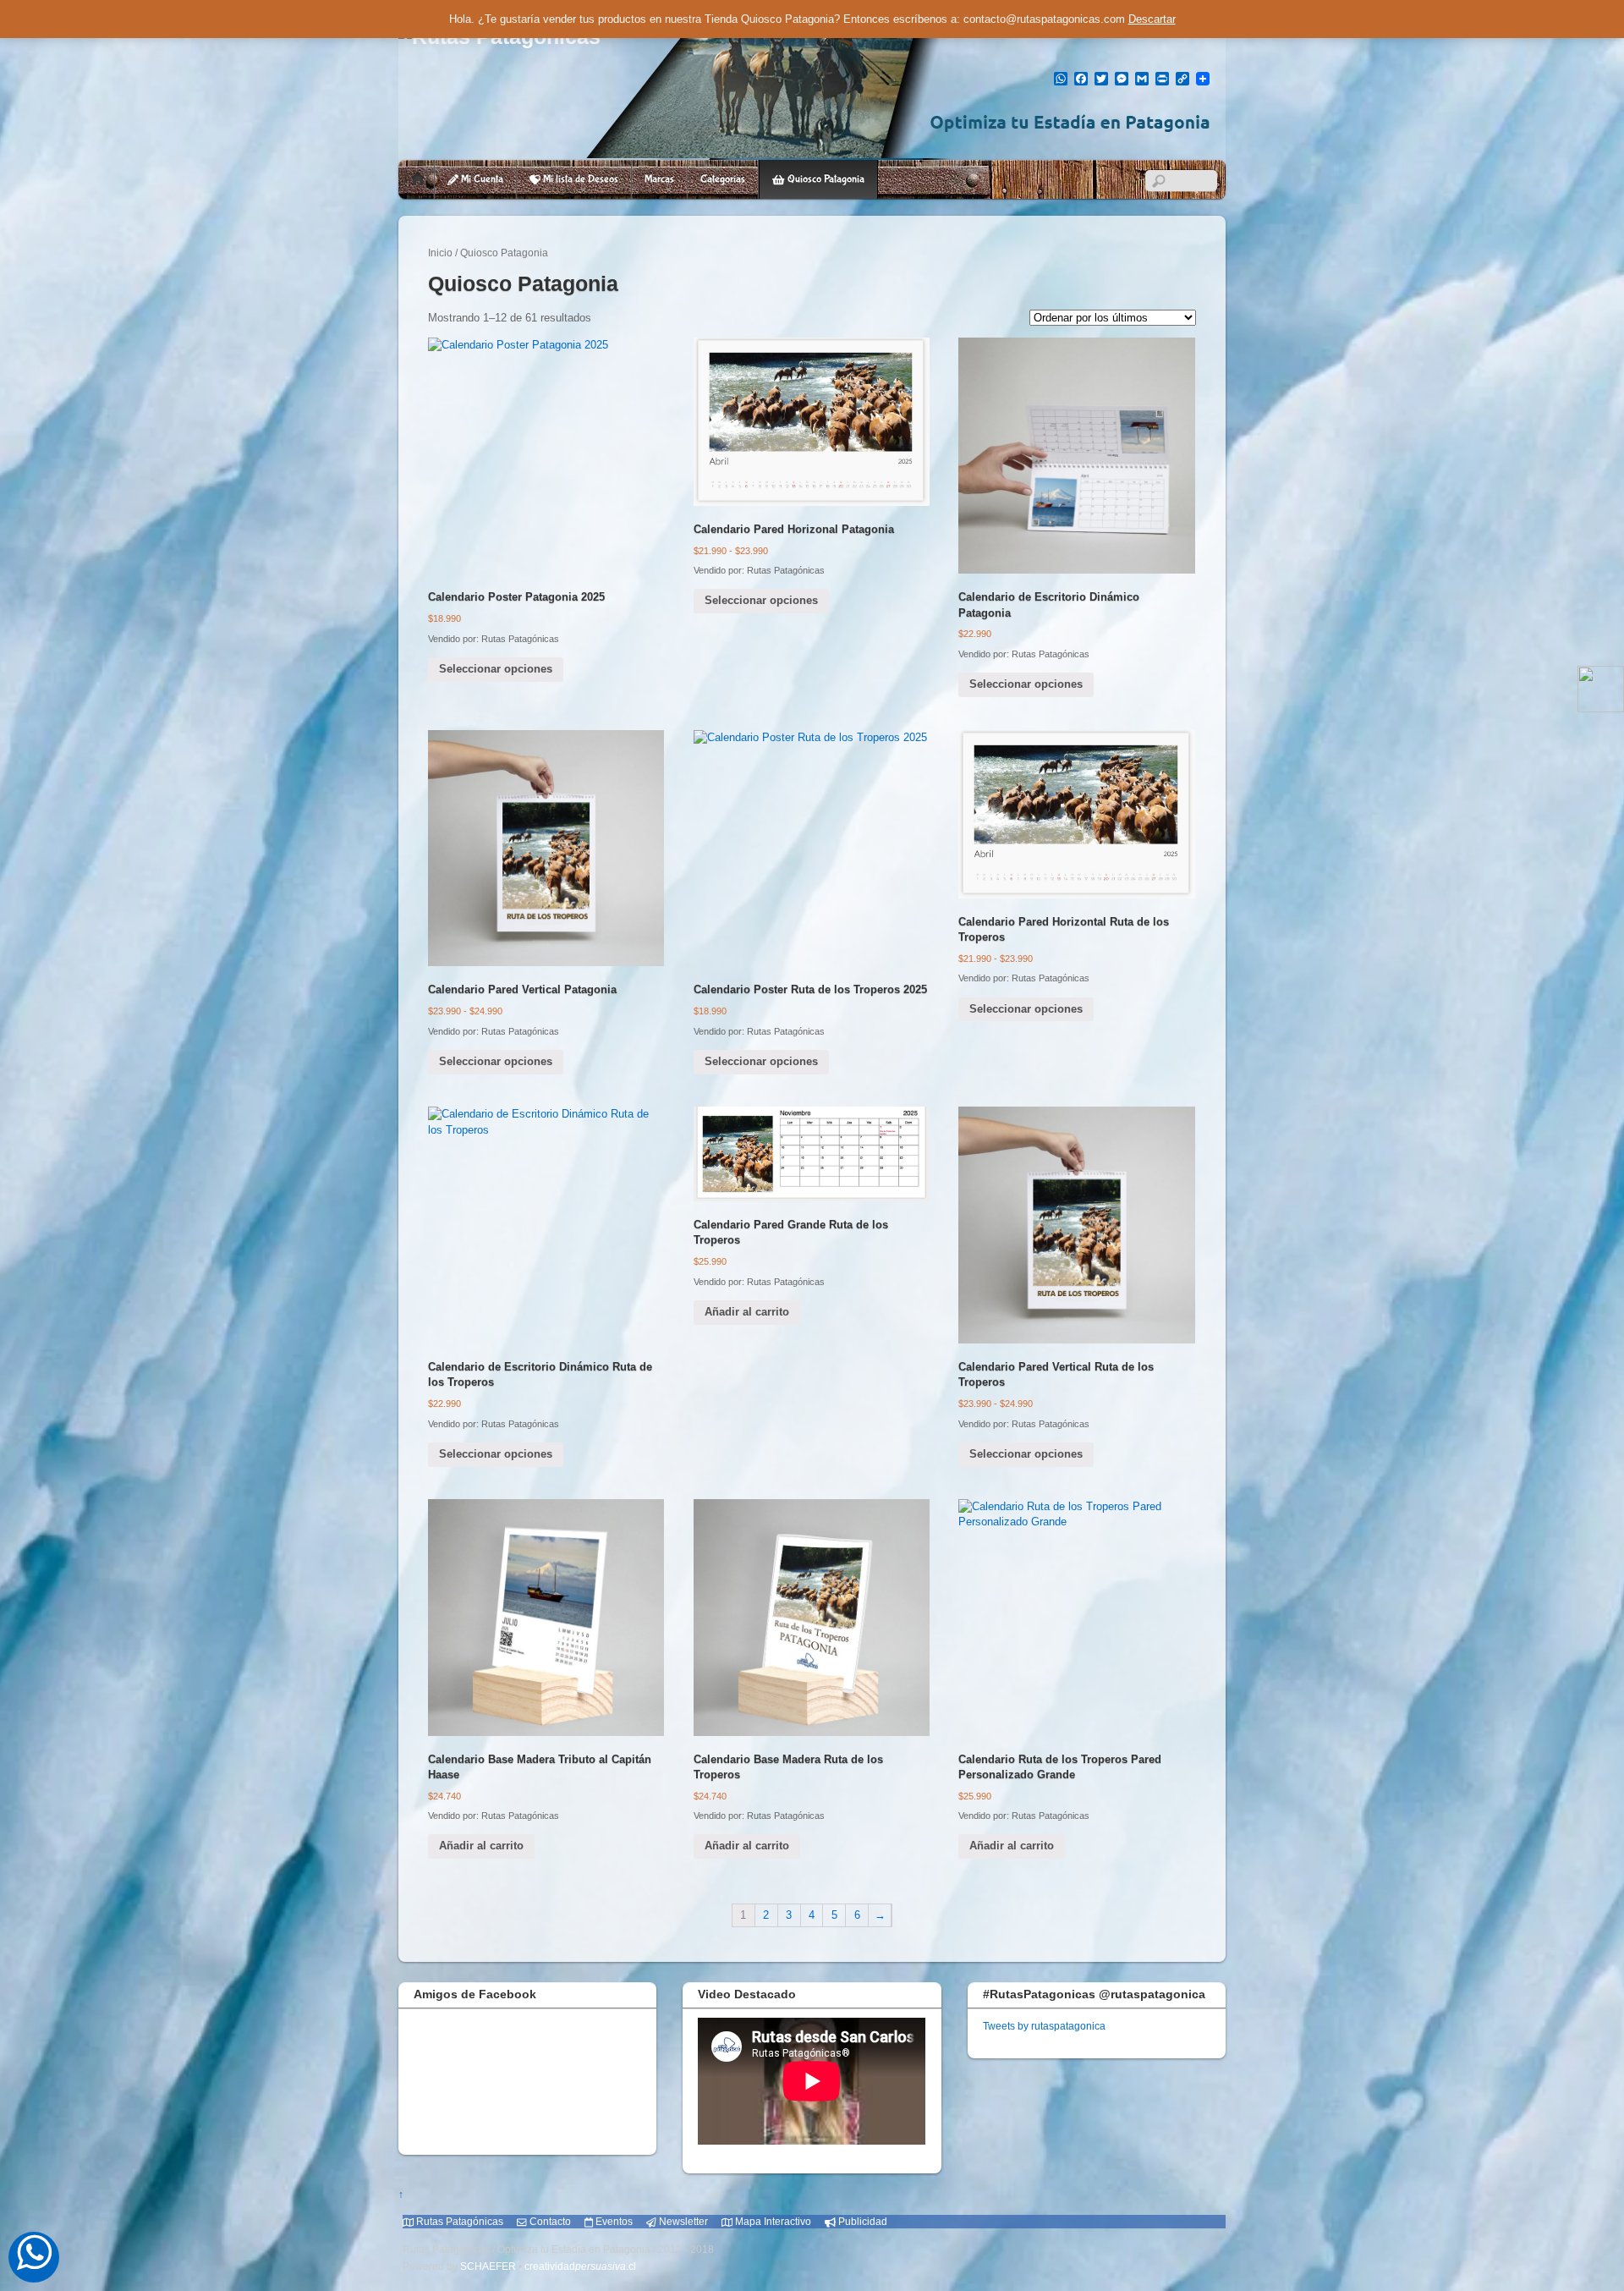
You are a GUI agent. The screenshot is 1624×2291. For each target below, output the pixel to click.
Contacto (549, 2221)
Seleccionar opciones (496, 669)
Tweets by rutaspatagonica (1044, 2026)
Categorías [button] (723, 179)
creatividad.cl (580, 2266)
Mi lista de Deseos (579, 179)
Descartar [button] (1152, 19)
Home (418, 179)
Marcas (659, 179)
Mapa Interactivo (772, 2221)
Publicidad (861, 2221)
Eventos (613, 2221)
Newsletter (682, 2221)
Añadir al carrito (747, 1312)
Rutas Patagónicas (458, 2221)
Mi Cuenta (481, 179)
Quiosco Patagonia (825, 179)
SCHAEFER (488, 2266)
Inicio (440, 253)
